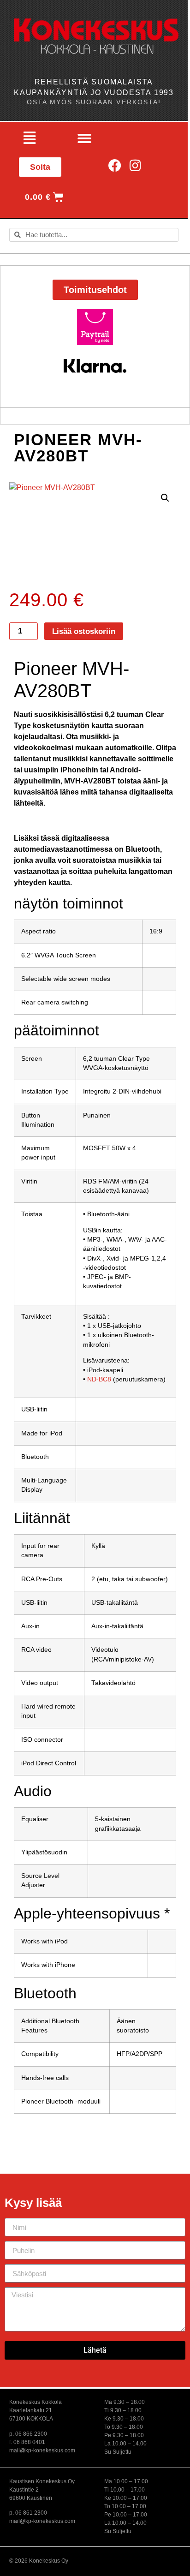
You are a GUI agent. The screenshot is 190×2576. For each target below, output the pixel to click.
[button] (30, 138)
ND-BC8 (99, 1379)
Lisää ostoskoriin (84, 631)
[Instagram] (135, 165)
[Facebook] (115, 165)
